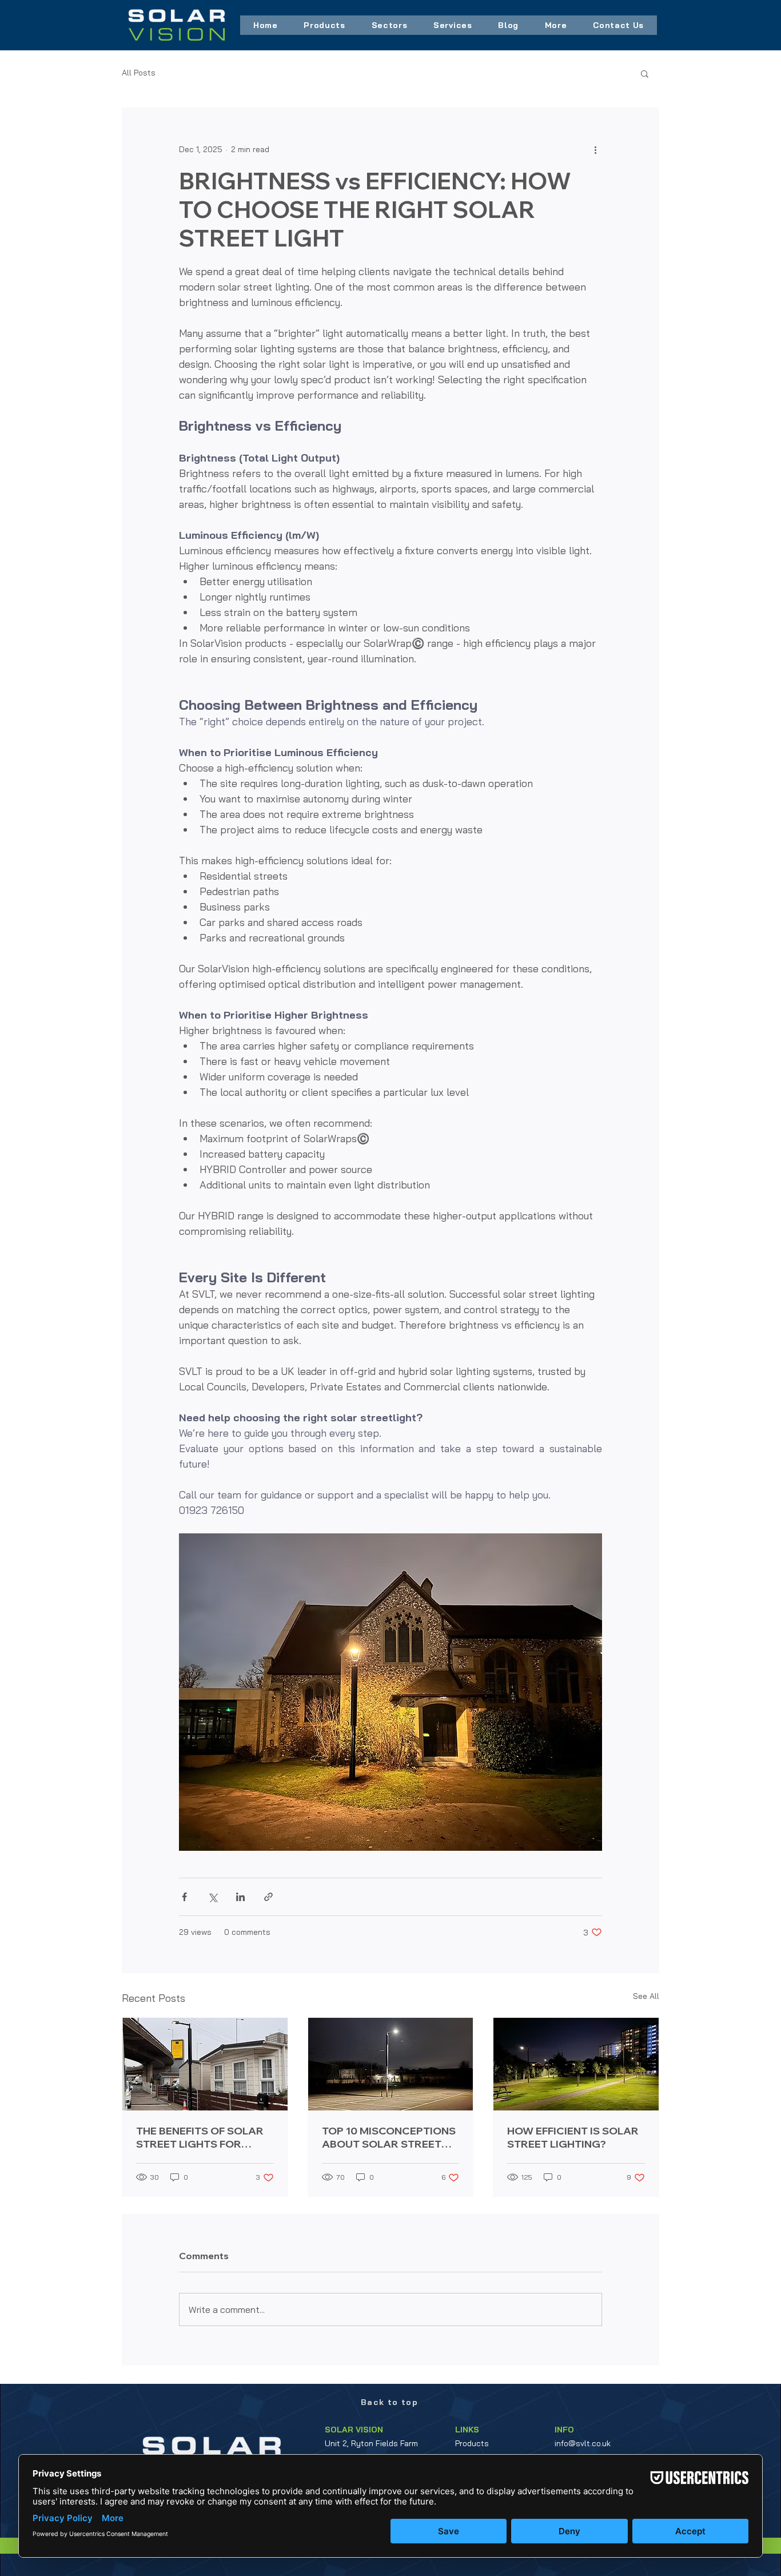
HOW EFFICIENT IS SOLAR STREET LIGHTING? (573, 2137)
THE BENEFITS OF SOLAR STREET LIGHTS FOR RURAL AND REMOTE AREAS (200, 2137)
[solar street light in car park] (391, 2064)
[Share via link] (268, 1897)
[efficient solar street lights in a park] (576, 2064)
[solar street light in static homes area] (205, 2064)
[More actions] (595, 149)
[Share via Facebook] (184, 1897)
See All (646, 1996)
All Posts (139, 73)
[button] (324, 25)
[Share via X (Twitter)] (212, 1897)
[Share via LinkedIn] (240, 1897)
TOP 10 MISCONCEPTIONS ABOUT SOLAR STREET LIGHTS (389, 2137)
